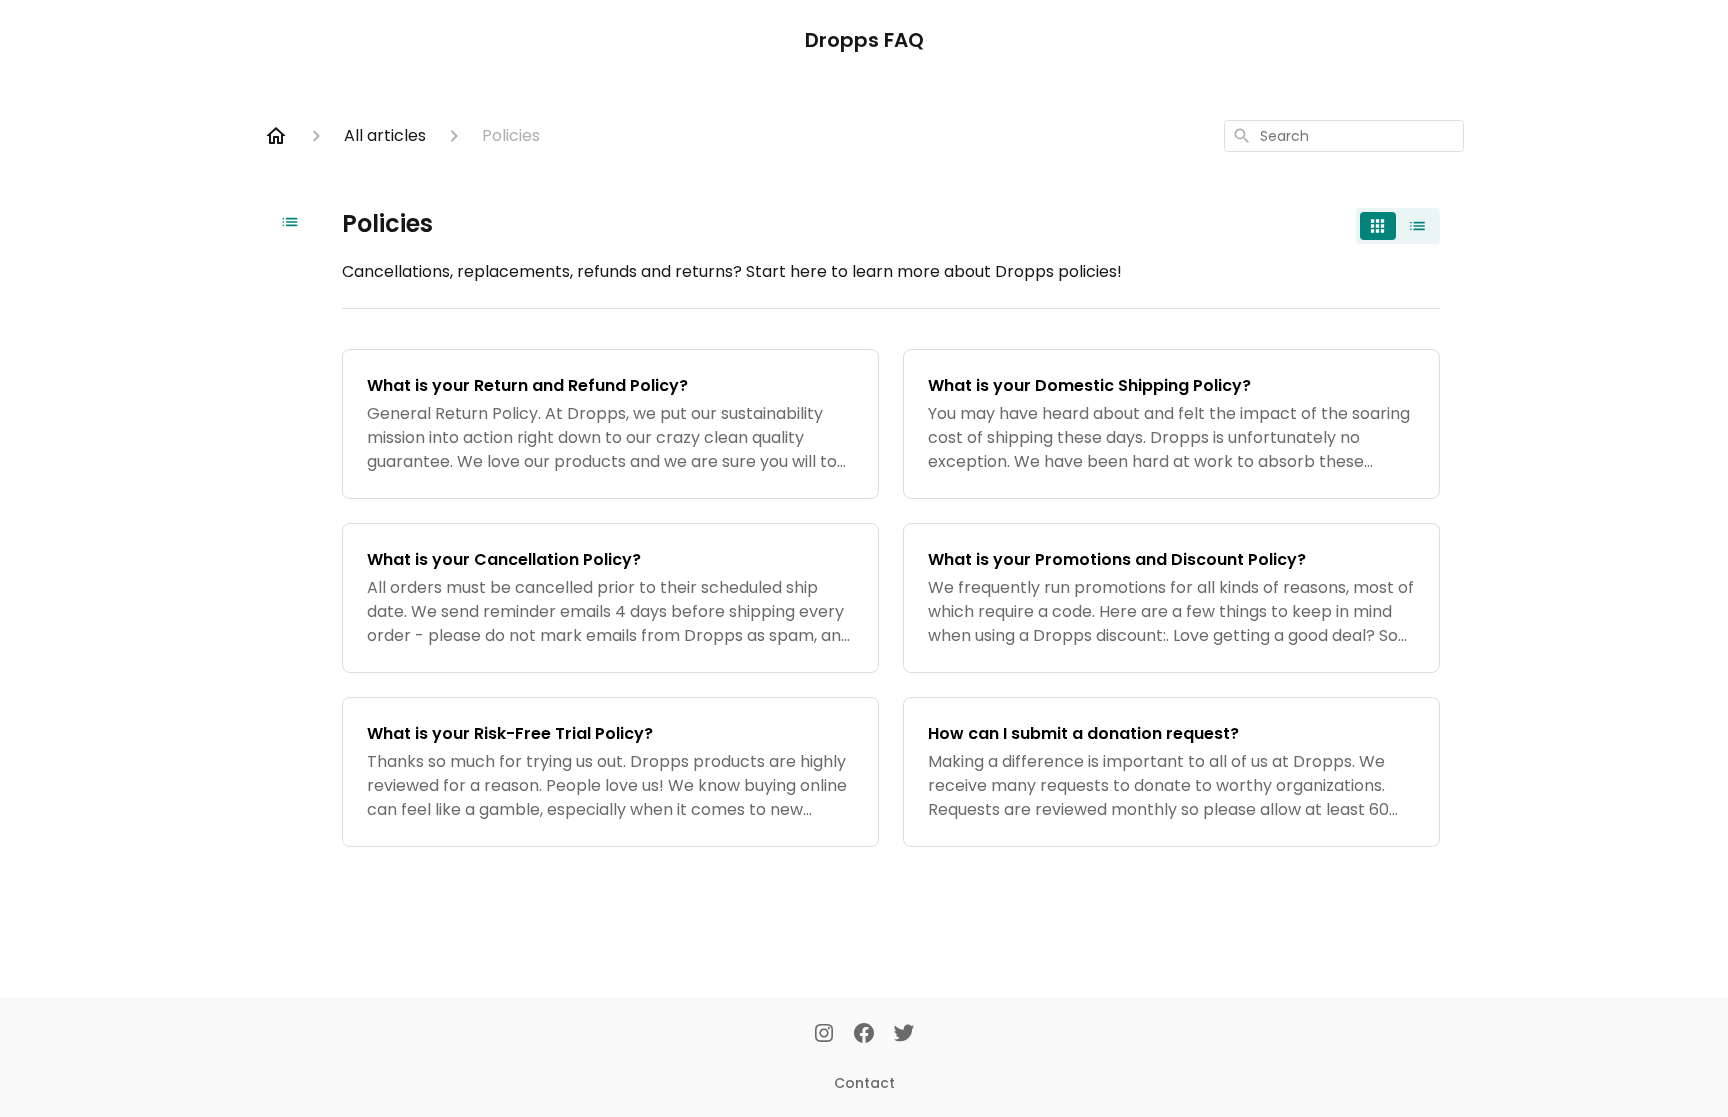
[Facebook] (864, 1035)
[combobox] (1344, 136)
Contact (864, 1083)
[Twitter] (904, 1035)
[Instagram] (824, 1035)
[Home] (276, 136)
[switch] (1398, 226)
